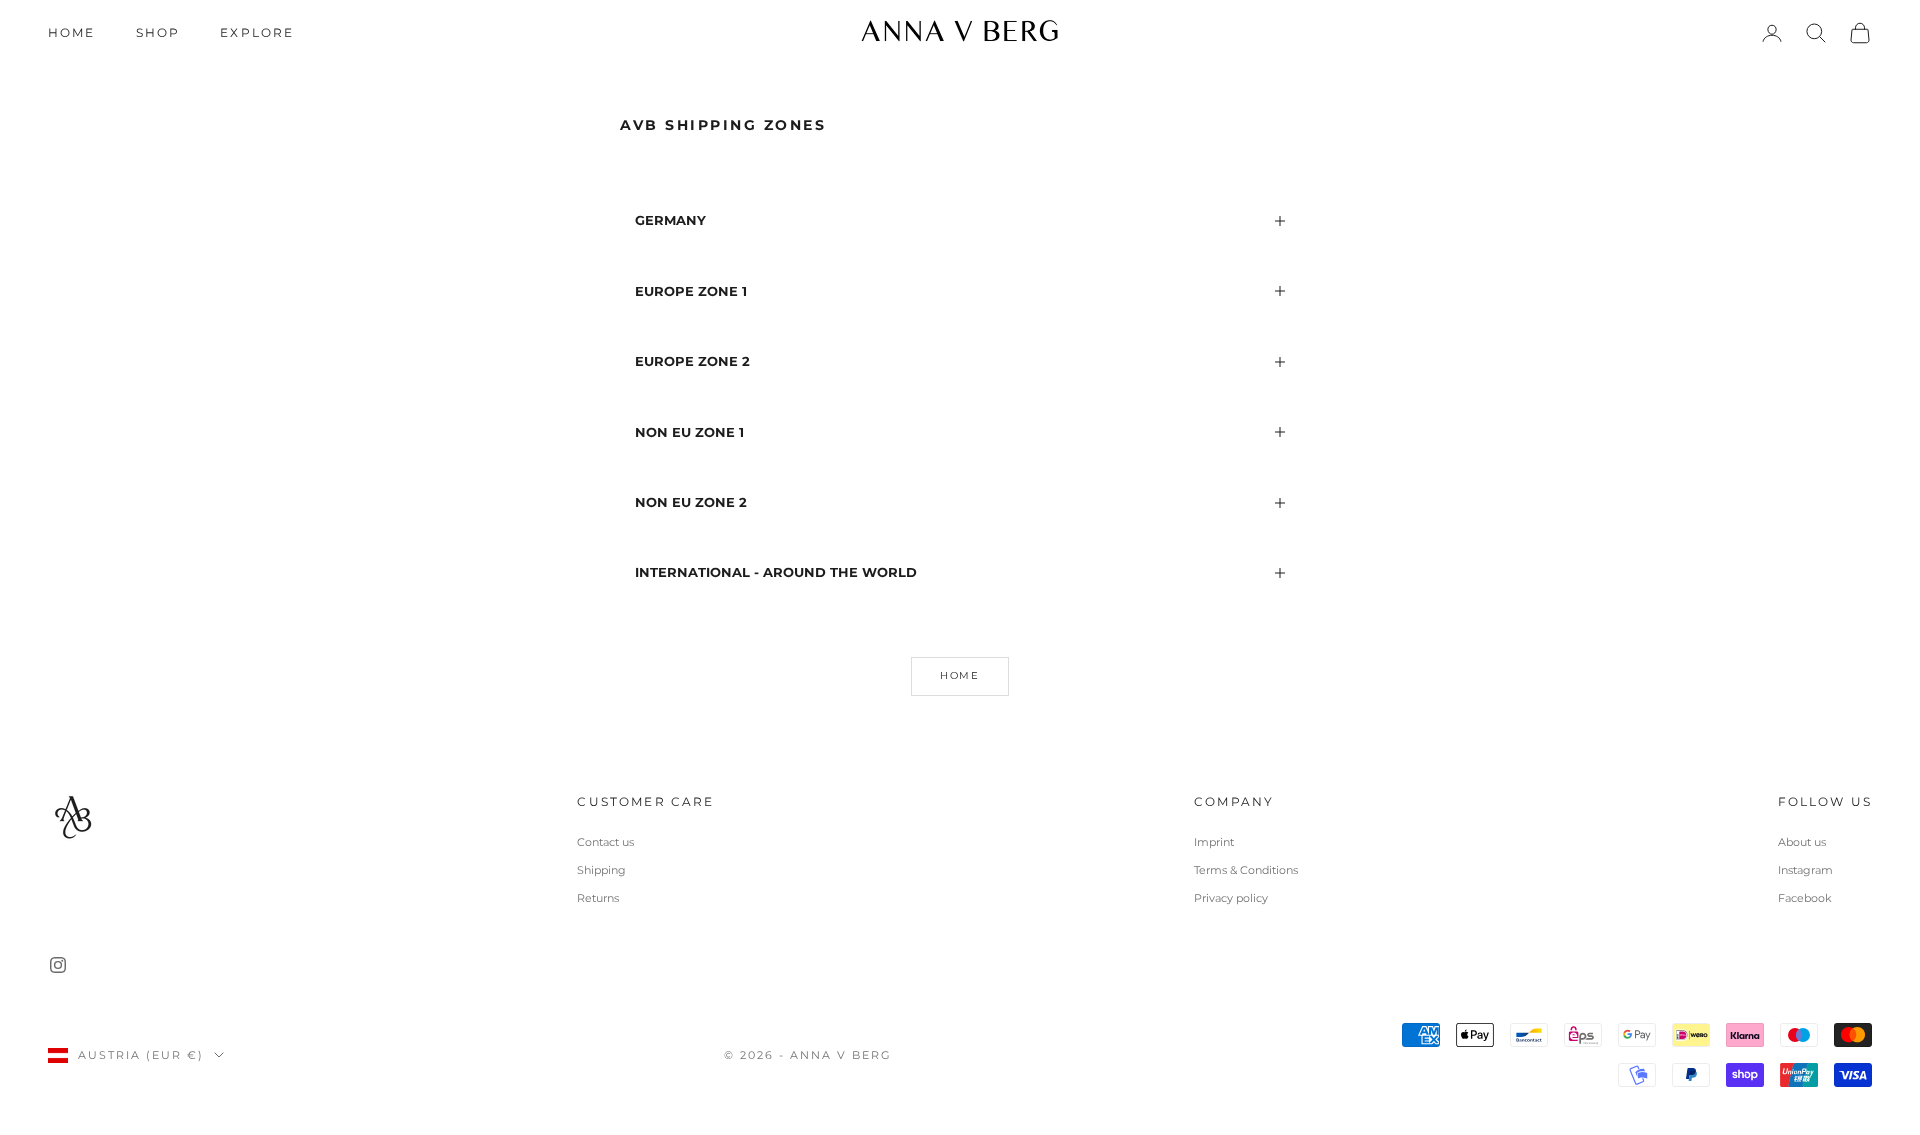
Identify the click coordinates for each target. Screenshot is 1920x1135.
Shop (158, 32)
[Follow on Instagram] (58, 965)
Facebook (1805, 898)
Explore (257, 32)
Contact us (605, 842)
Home (72, 32)
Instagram (1805, 870)
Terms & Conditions (1246, 870)
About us (1802, 842)
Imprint (1214, 842)
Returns (598, 898)
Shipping (601, 870)
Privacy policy (1231, 898)
